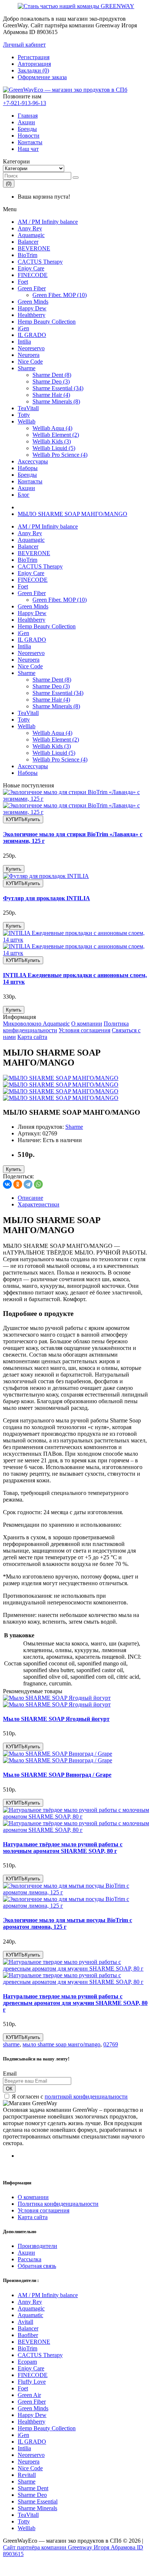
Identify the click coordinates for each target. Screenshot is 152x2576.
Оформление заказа (42, 77)
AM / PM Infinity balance (48, 222)
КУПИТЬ (23, 819)
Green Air (29, 2395)
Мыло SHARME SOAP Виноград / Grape (57, 1775)
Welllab (27, 421)
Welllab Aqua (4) (52, 428)
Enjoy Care (31, 268)
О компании (87, 1024)
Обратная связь (37, 2266)
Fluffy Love (32, 2382)
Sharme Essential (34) (58, 388)
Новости (29, 136)
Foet (23, 282)
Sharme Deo (32, 2495)
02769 (111, 2044)
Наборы (28, 468)
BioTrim (27, 255)
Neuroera (29, 355)
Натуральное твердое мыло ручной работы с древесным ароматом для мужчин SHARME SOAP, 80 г (75, 2003)
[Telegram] (28, 1184)
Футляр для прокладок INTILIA (46, 898)
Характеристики (39, 1204)
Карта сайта (32, 1037)
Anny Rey (30, 228)
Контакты (30, 142)
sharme (11, 2044)
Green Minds (33, 302)
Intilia (24, 342)
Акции (26, 122)
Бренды (27, 129)
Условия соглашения (84, 1030)
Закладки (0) (33, 70)
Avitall (25, 2322)
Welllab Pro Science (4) (60, 455)
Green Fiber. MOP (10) (60, 295)
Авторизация (34, 64)
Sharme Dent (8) (52, 375)
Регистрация (34, 57)
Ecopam (27, 2362)
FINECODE (33, 275)
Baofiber (28, 2335)
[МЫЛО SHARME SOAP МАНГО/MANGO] (61, 1078)
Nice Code (30, 362)
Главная (28, 116)
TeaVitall (28, 408)
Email (10, 2074)
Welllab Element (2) (56, 435)
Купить (14, 869)
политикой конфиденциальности (86, 2096)
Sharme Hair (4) (51, 395)
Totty (24, 415)
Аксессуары (33, 461)
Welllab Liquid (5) (54, 448)
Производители (37, 2246)
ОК (9, 2089)
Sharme (27, 368)
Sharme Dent (33, 2488)
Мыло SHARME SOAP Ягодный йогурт (56, 1719)
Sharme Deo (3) (51, 381)
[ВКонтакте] (7, 1184)
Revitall (27, 2475)
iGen (23, 328)
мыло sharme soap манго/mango (61, 2044)
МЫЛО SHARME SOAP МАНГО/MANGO (72, 514)
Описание (30, 1198)
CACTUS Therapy (40, 262)
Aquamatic (30, 2315)
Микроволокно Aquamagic (36, 1024)
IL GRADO (32, 335)
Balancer (28, 242)
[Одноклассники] (18, 1184)
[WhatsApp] (38, 1184)
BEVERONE (34, 248)
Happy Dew (32, 308)
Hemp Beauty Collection (47, 322)
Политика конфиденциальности (58, 2204)
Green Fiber (32, 288)
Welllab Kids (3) (52, 441)
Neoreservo (31, 348)
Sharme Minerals (37, 2508)
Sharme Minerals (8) (56, 401)
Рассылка (30, 2259)
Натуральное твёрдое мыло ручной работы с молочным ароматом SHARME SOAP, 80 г (63, 1848)
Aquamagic (31, 235)
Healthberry (32, 315)
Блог (24, 495)
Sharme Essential (38, 2501)
